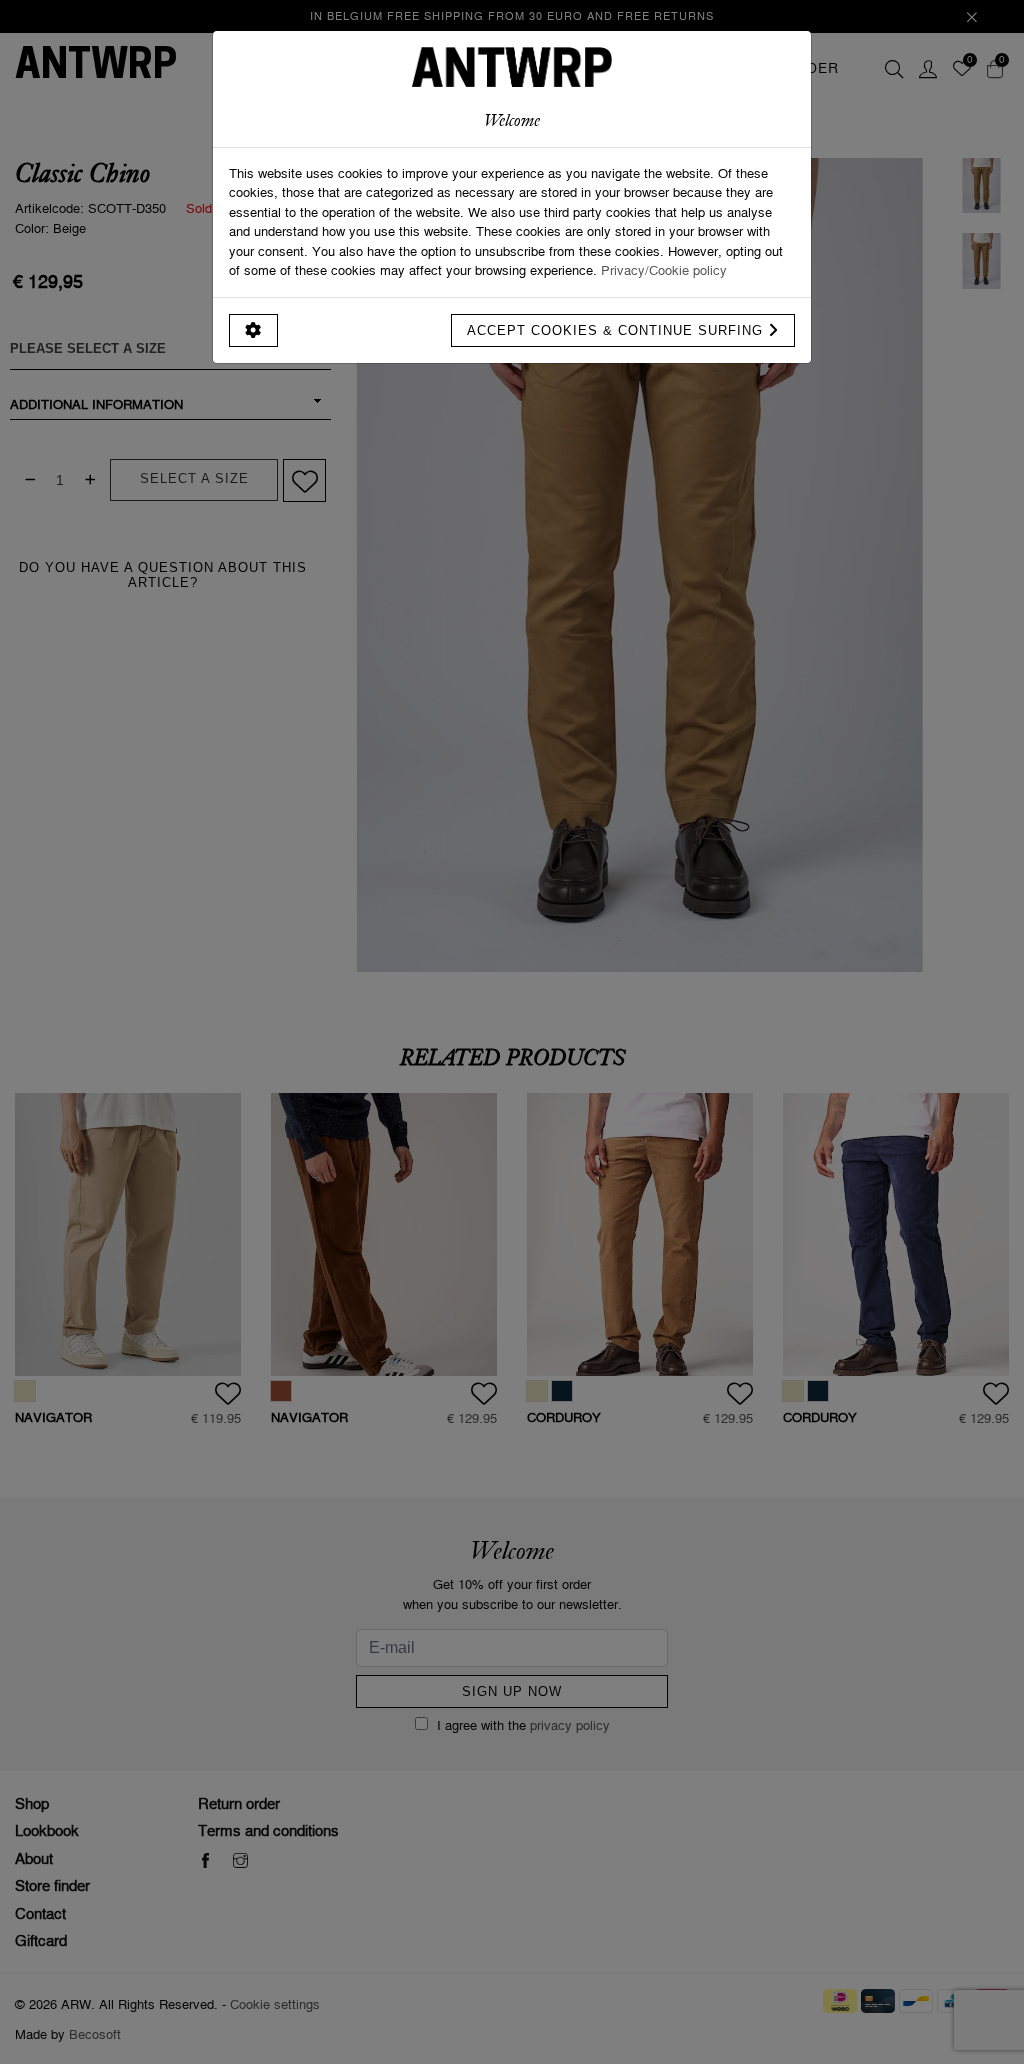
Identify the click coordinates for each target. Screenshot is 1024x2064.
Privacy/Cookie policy (664, 270)
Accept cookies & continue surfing (617, 330)
